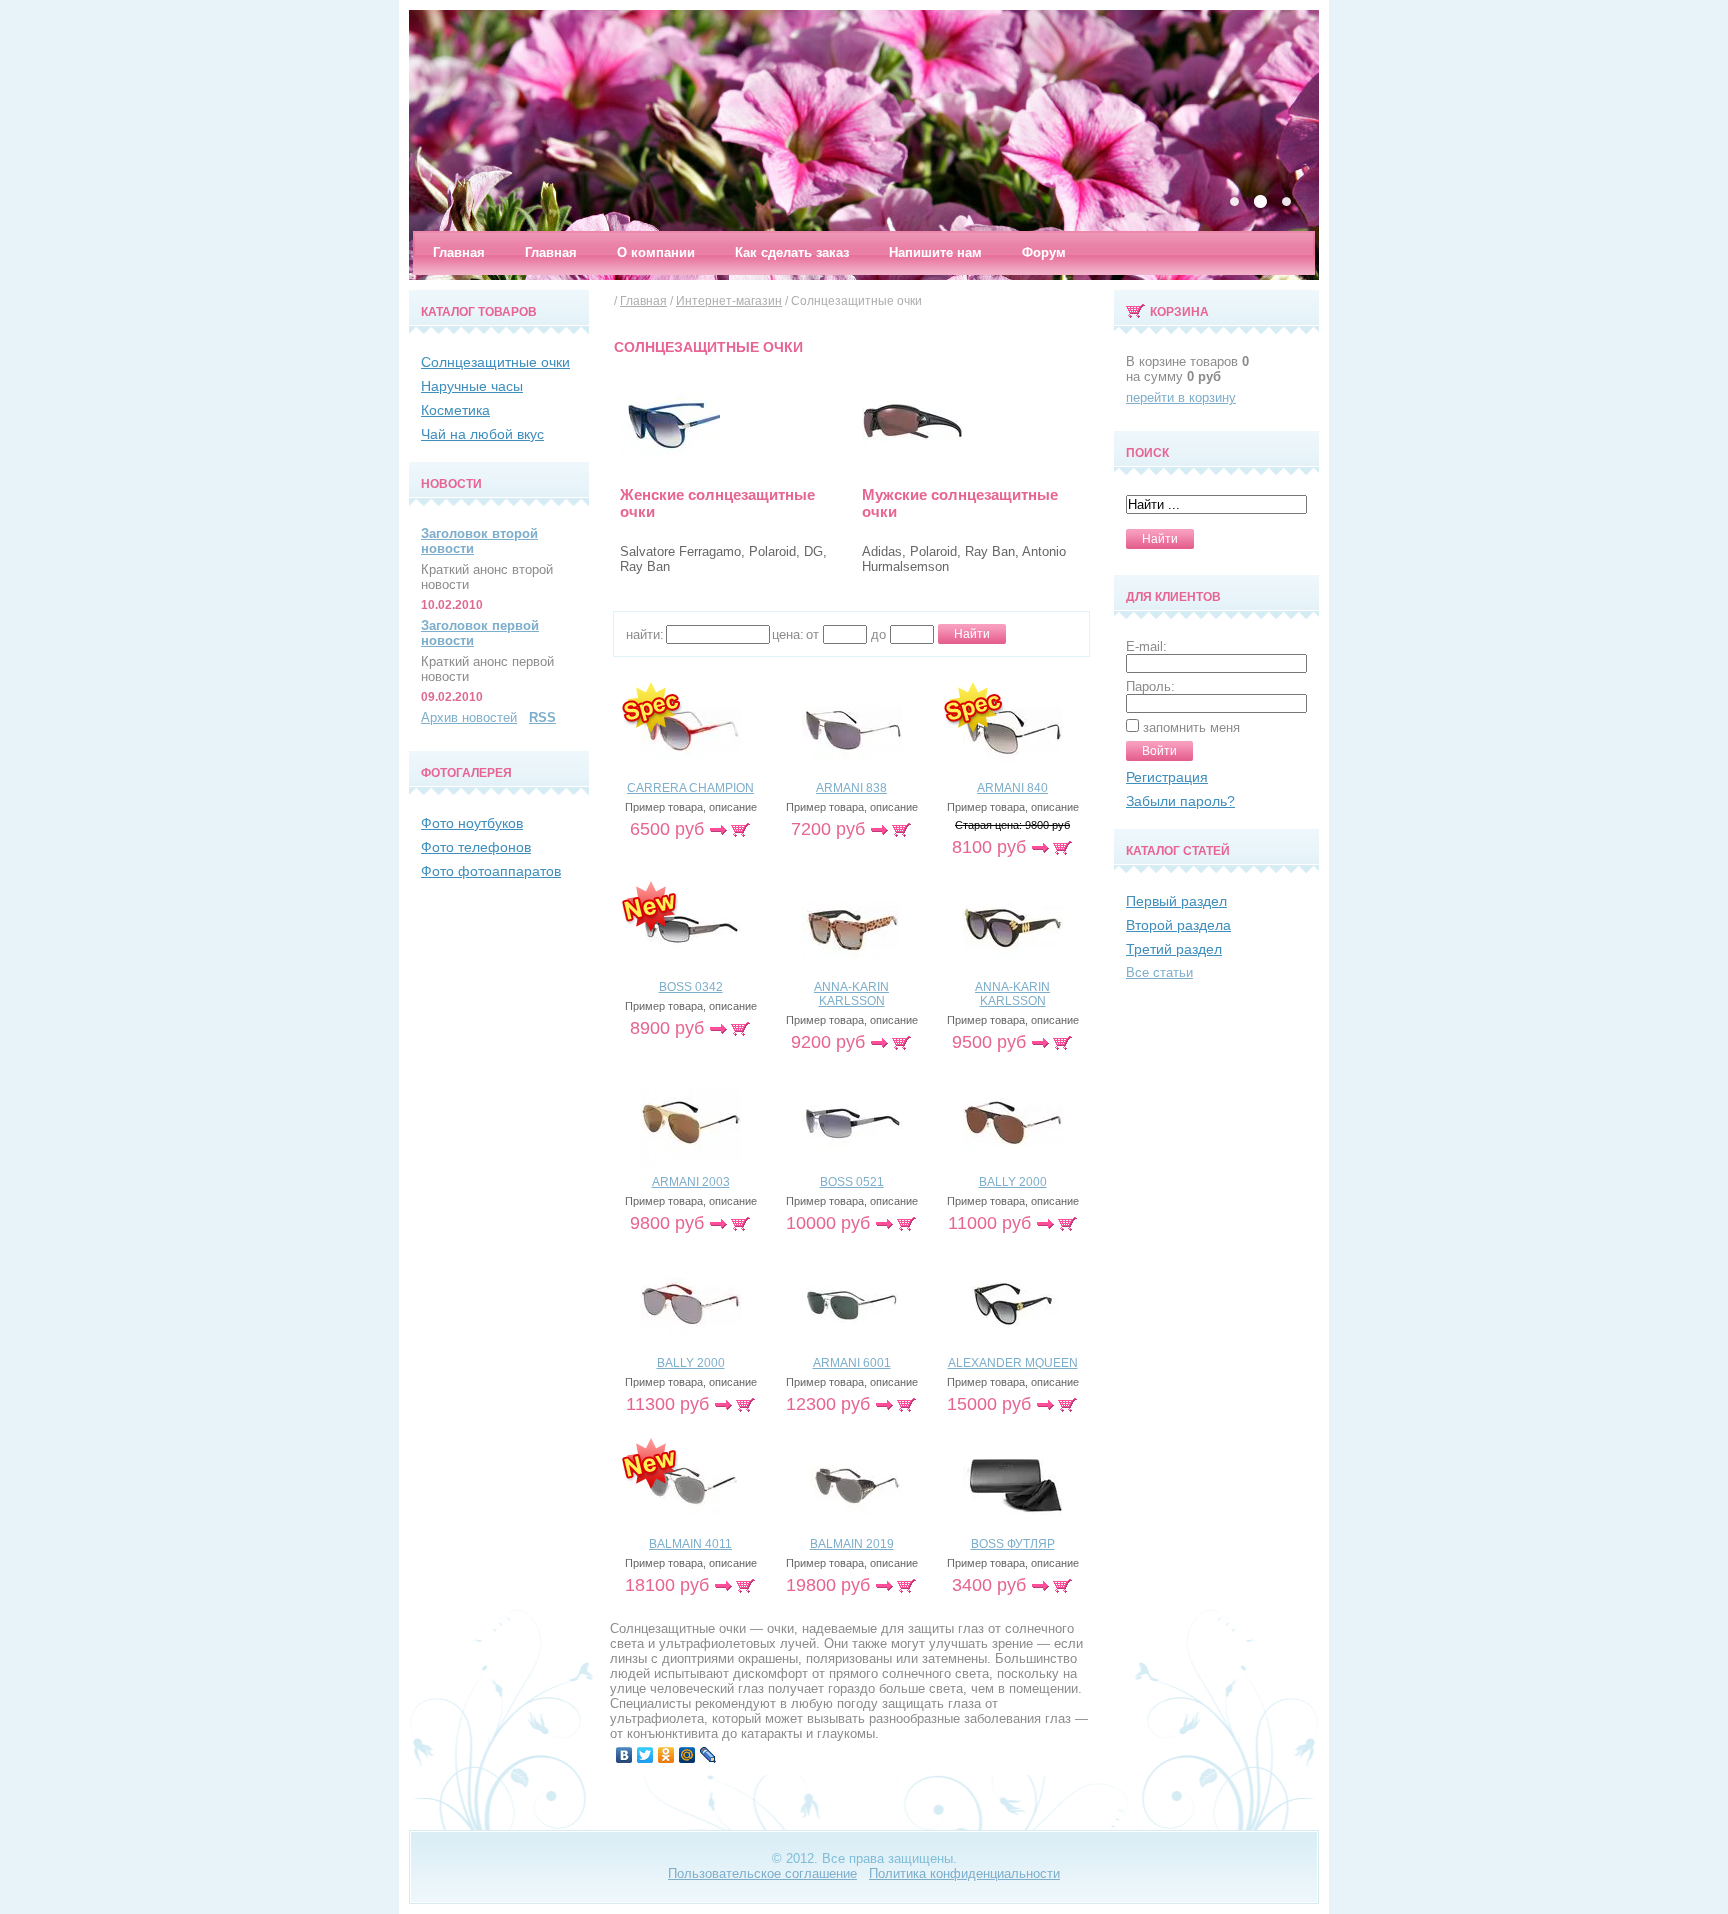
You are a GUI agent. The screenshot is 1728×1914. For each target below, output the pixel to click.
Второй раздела (1178, 925)
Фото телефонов (476, 847)
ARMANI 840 (1012, 788)
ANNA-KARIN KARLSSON (851, 994)
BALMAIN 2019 (852, 1544)
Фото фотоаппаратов (491, 871)
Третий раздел (1174, 949)
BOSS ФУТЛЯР (1013, 1544)
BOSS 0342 (691, 987)
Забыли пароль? (1180, 801)
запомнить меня (1191, 727)
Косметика (455, 410)
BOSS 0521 (852, 1182)
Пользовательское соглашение (762, 1873)
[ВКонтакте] (624, 1755)
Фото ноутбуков (472, 823)
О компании (656, 252)
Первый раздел (1176, 901)
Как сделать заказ (792, 252)
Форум (1044, 252)
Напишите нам (935, 252)
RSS (542, 717)
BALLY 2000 (1013, 1182)
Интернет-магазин (729, 301)
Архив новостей (469, 717)
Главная (459, 252)
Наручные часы (472, 386)
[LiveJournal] (708, 1755)
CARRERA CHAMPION (690, 788)
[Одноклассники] (666, 1755)
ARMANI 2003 (691, 1182)
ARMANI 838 (851, 788)
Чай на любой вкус (482, 434)
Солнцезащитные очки (495, 362)
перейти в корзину (1181, 397)
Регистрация (1167, 777)
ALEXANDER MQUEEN (1013, 1363)
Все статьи (1159, 972)
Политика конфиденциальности (964, 1873)
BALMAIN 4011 (690, 1544)
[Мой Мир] (687, 1755)
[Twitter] (645, 1755)
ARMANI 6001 (852, 1363)
